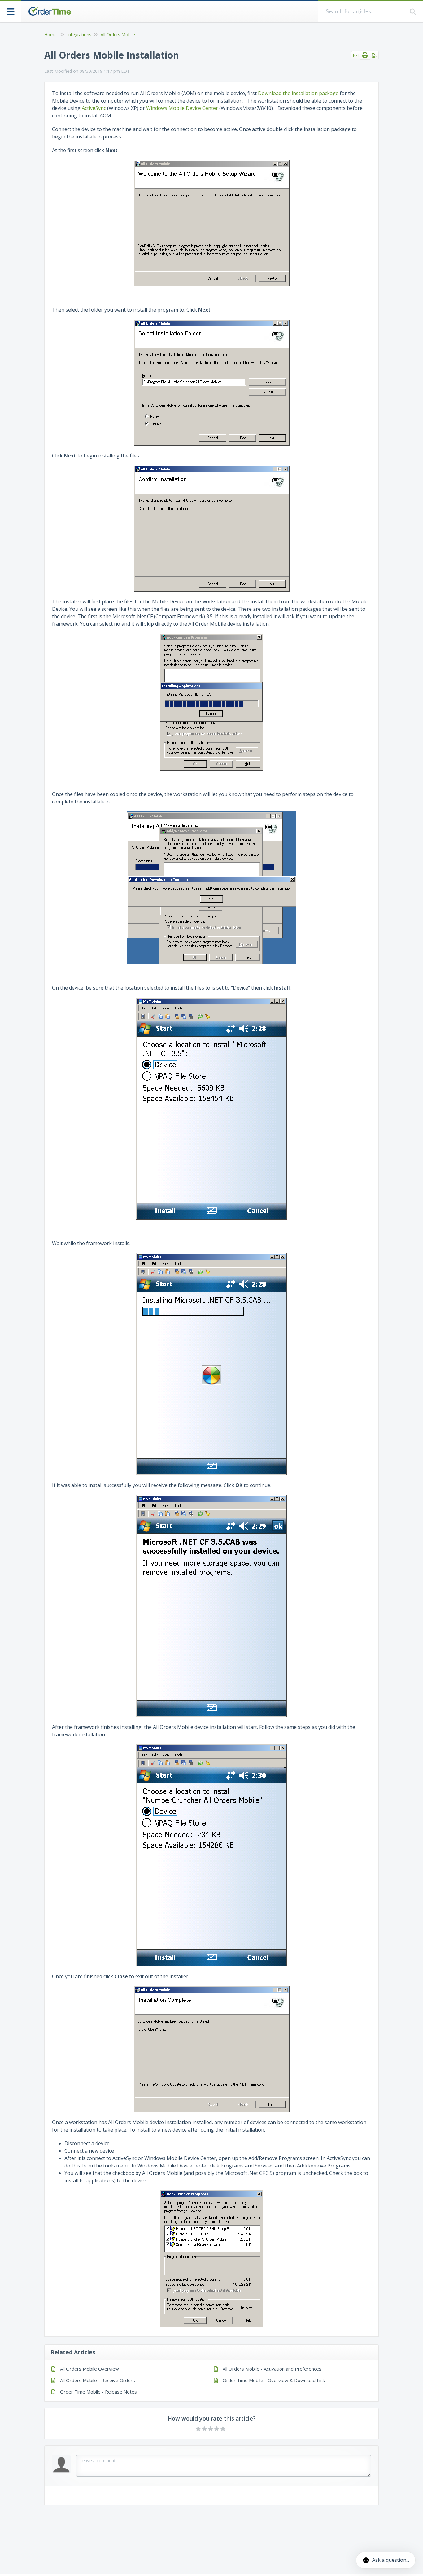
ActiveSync (94, 108)
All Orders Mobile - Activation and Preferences (272, 2369)
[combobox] (364, 12)
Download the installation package (298, 93)
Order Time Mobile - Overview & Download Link (274, 2380)
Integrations (79, 35)
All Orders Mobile (118, 35)
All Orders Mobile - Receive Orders (98, 2380)
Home (50, 35)
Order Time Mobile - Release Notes (98, 2392)
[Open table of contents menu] (11, 11)
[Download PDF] (374, 55)
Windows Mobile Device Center (182, 108)
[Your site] (50, 11)
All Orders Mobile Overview (89, 2369)
